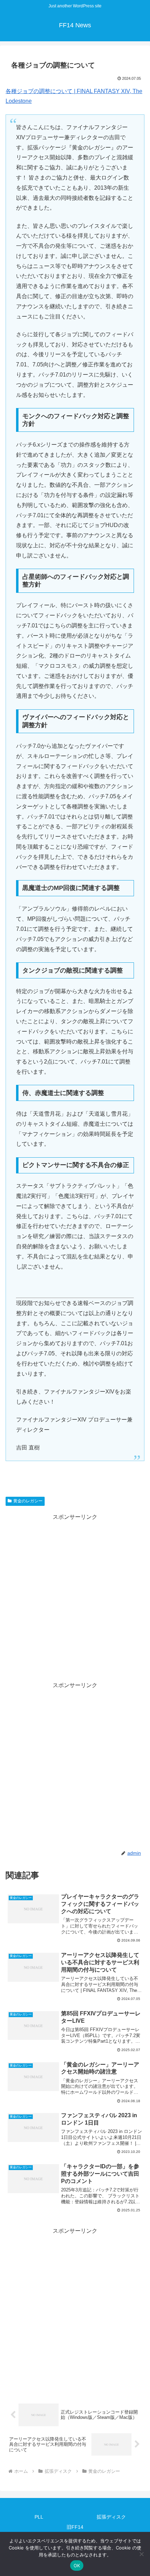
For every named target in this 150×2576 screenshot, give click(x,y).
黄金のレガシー (28, 1501)
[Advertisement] (75, 1598)
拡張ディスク (111, 2517)
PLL (39, 2517)
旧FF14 (75, 2527)
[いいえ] (141, 2554)
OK (77, 2566)
